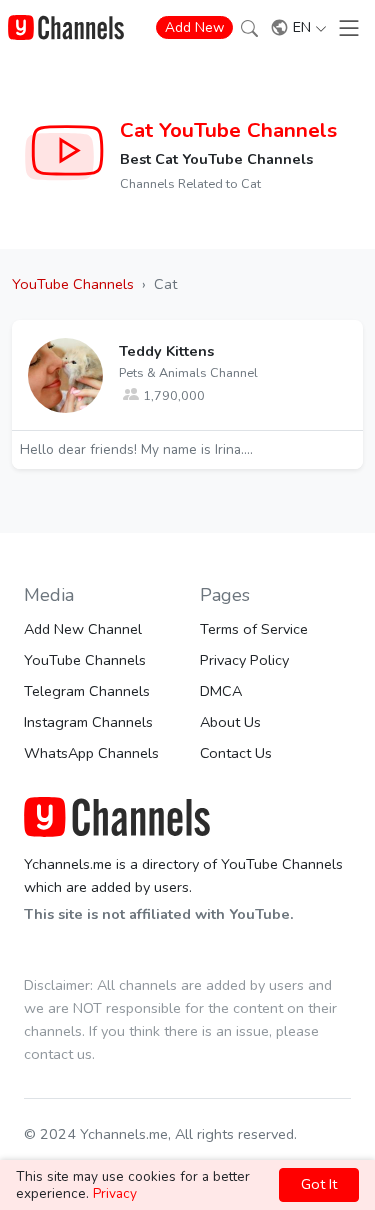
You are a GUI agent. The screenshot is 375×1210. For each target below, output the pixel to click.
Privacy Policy (244, 660)
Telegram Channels (87, 691)
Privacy (115, 1193)
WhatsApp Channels (91, 753)
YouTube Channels (85, 660)
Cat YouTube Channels (228, 130)
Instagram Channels (88, 722)
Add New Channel (83, 629)
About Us (230, 722)
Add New (194, 27)
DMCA (221, 691)
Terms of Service (254, 629)
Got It (319, 1184)
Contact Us (236, 753)
